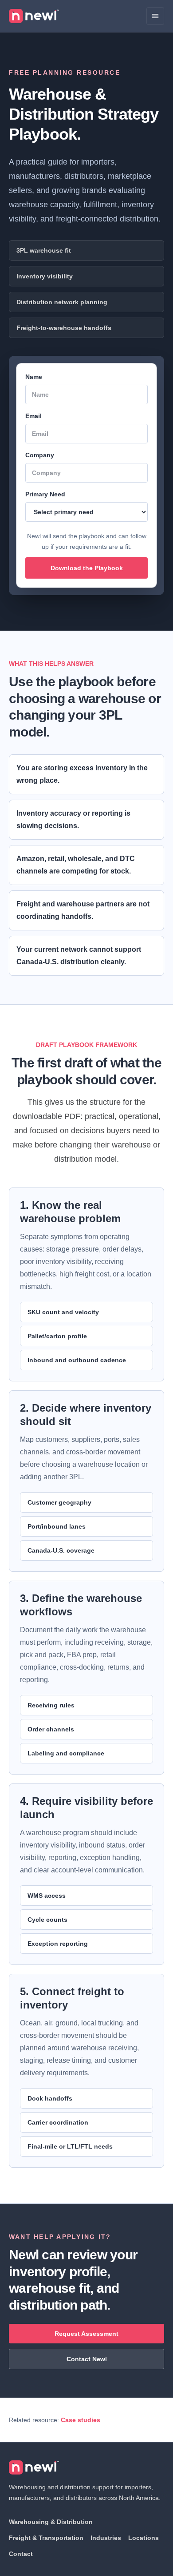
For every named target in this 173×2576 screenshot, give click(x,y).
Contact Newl (87, 2359)
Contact (21, 2554)
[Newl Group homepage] (34, 16)
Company (40, 455)
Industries (106, 2538)
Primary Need (45, 494)
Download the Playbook (87, 568)
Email (33, 416)
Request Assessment (86, 2334)
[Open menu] (155, 16)
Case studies (81, 2420)
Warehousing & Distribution (51, 2522)
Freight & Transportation (46, 2538)
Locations (144, 2538)
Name (34, 377)
